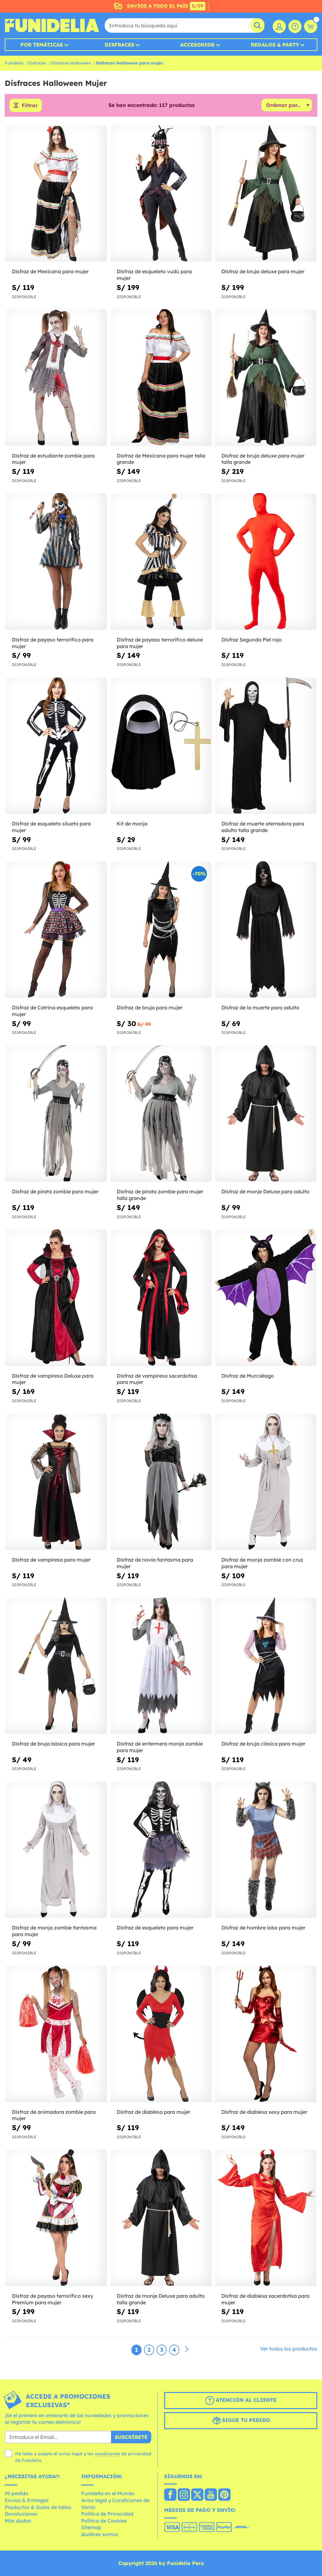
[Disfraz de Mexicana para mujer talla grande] (161, 378)
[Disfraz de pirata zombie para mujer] (56, 1114)
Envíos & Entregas (27, 2500)
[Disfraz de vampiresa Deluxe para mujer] (56, 1298)
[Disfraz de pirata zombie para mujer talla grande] (161, 1114)
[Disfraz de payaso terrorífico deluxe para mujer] (161, 561)
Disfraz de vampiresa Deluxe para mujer (53, 1379)
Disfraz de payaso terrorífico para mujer (53, 643)
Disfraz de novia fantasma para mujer (155, 1563)
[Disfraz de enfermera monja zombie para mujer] (161, 1666)
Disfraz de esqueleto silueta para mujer (51, 827)
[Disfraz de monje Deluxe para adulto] (266, 1114)
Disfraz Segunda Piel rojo (252, 640)
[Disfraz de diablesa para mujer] (161, 2034)
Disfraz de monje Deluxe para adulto (265, 1191)
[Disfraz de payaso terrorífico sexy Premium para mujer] (56, 2218)
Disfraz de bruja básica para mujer (53, 1744)
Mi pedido (17, 2493)
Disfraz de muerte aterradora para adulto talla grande (263, 827)
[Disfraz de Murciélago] (266, 1298)
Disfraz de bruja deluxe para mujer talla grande (263, 459)
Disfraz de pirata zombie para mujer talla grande (160, 1195)
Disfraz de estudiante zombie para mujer (53, 459)
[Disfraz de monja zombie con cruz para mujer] (266, 1482)
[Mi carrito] (311, 26)
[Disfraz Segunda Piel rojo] (266, 561)
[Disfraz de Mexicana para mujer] (56, 194)
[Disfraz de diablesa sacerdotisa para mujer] (266, 2218)
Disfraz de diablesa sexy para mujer (264, 2112)
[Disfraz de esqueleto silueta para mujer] (56, 746)
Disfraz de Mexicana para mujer (50, 271)
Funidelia (14, 63)
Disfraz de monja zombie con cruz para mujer (262, 1563)
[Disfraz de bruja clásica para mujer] (266, 1666)
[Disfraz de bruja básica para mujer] (56, 1666)
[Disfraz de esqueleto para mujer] (161, 1850)
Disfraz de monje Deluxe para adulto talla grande (161, 2299)
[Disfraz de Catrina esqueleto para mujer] (56, 930)
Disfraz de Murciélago (248, 1376)
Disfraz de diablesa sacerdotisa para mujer (265, 2299)
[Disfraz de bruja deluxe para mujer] (266, 194)
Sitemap (91, 2527)
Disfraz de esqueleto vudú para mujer (154, 275)
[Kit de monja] (161, 746)
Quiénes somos (100, 2534)
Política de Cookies (104, 2521)
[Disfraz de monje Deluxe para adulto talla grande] (161, 2218)
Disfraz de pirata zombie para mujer (55, 1191)
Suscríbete (131, 2437)
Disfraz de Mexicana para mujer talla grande (161, 459)
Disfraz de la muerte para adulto (260, 1008)
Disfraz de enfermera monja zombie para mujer (160, 1747)
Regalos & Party (275, 45)
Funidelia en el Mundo (108, 2493)
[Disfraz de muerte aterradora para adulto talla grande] (266, 746)
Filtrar (30, 105)
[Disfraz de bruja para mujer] (161, 930)
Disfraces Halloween (71, 63)
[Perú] (170, 2495)
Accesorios (197, 45)
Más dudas (18, 2521)
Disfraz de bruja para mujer (150, 1008)
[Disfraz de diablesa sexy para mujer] (266, 2034)
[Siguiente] (187, 2350)
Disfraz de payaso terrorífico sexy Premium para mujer (53, 2299)
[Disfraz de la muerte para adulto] (266, 930)
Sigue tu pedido (245, 2420)
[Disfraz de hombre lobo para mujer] (266, 1850)
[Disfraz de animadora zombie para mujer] (56, 2034)
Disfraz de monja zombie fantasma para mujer (54, 1931)
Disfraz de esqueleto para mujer (155, 1928)
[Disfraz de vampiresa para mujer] (56, 1482)
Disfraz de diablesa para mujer (153, 2112)
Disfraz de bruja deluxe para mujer (263, 271)
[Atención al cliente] (295, 26)
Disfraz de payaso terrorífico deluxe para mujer (160, 643)
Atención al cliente (245, 2400)
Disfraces (119, 45)
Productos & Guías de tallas (38, 2507)
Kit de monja (132, 824)
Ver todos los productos (289, 2349)
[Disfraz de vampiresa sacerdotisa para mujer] (161, 1298)
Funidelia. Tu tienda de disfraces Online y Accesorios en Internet (52, 25)
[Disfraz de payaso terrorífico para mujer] (56, 561)
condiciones (108, 2454)
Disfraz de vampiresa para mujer (51, 1560)
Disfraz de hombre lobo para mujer (263, 1928)
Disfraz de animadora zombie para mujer (54, 2115)
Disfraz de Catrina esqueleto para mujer (52, 1011)
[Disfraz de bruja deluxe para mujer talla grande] (266, 378)
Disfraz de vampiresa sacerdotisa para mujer (157, 1379)
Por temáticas (42, 45)
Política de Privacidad (107, 2514)
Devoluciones (21, 2514)
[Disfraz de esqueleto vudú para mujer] (161, 194)
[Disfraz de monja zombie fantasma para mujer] (56, 1850)
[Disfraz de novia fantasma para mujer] (161, 1482)
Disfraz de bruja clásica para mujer (263, 1744)
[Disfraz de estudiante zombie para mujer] (56, 378)
